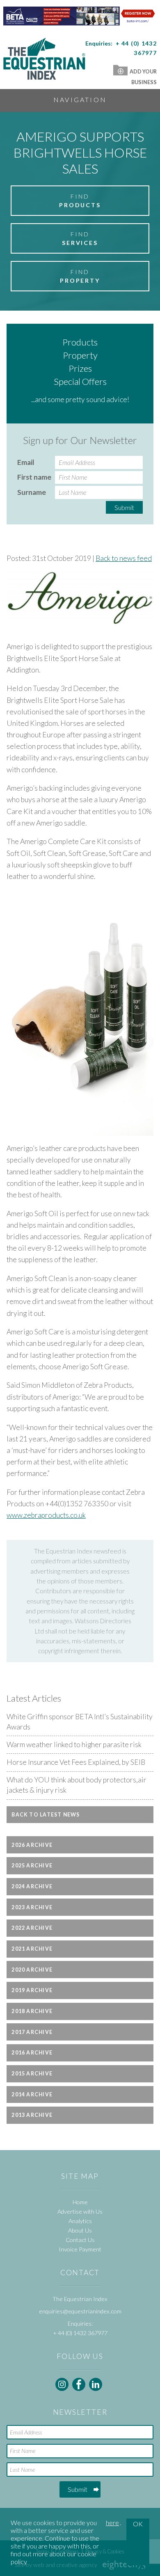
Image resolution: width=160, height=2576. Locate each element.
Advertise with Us (80, 2211)
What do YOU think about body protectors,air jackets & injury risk (77, 1785)
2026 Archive (32, 1845)
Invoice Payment (80, 2249)
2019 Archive (32, 1990)
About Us (80, 2230)
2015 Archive (32, 2074)
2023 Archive (32, 1907)
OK (138, 2524)
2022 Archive (32, 1928)
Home (80, 2202)
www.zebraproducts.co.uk (46, 1515)
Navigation (80, 100)
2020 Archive (32, 1970)
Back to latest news (46, 1815)
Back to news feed (124, 558)
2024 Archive (32, 1886)
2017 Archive (32, 2032)
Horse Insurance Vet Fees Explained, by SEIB (76, 1762)
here (112, 2522)
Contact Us (80, 2240)
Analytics (80, 2221)
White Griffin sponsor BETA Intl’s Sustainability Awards (80, 1722)
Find (80, 201)
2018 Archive (32, 2011)
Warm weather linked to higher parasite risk (74, 1744)
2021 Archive (32, 1949)
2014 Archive (32, 2094)
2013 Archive (32, 2115)
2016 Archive (32, 2053)
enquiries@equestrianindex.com (80, 2311)
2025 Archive (32, 1866)
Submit (124, 507)
